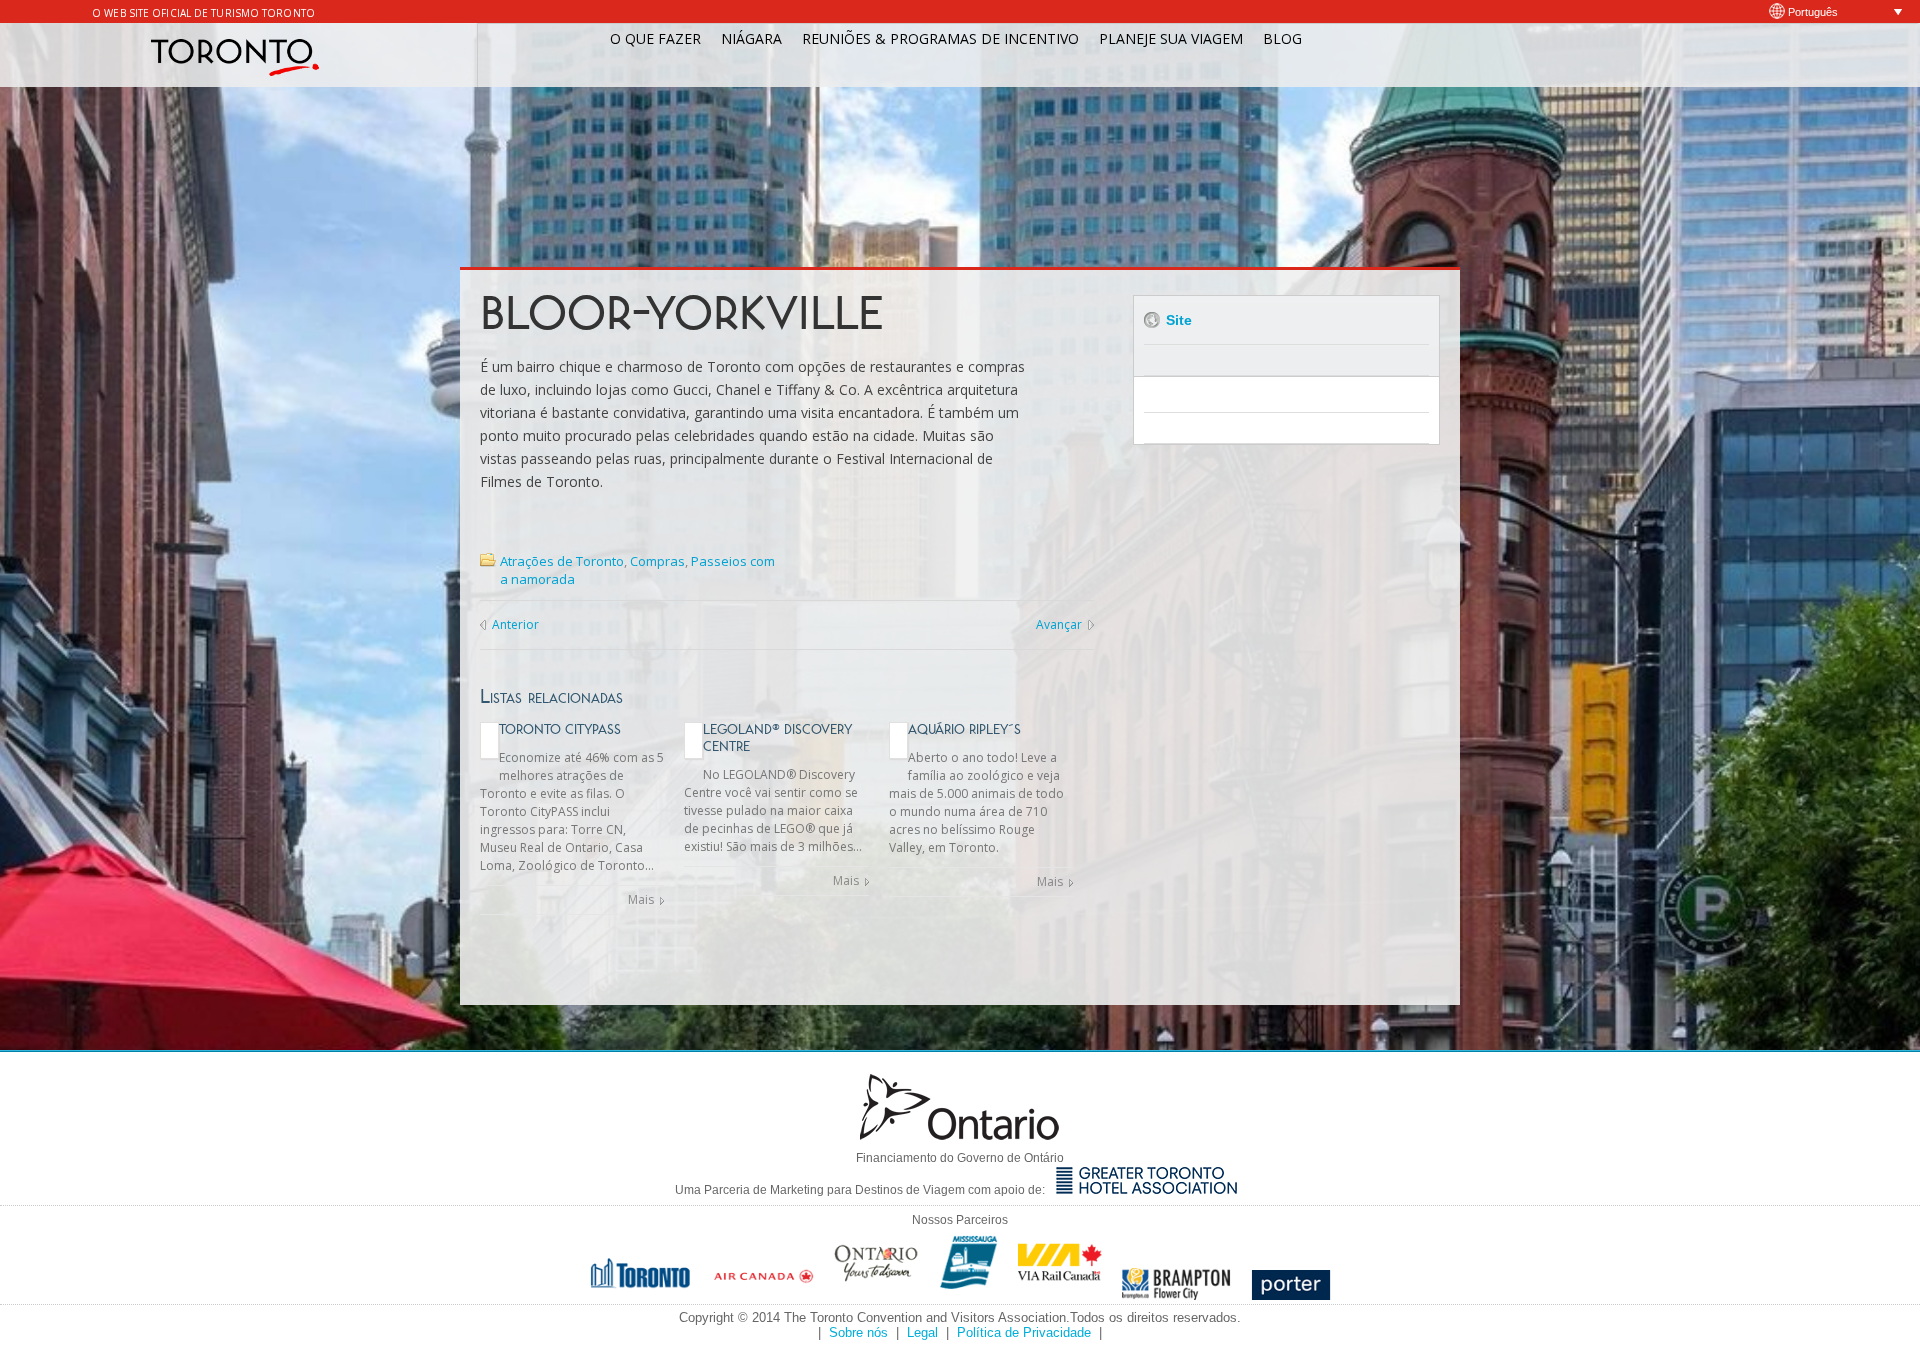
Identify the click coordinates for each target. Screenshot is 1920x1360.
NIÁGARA (751, 38)
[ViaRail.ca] (1060, 1294)
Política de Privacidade (1024, 1332)
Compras (657, 561)
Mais (641, 899)
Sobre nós (858, 1332)
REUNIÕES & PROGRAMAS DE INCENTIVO (940, 38)
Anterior (515, 624)
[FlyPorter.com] (1291, 1294)
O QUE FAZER (655, 38)
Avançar (1059, 624)
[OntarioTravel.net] (877, 1294)
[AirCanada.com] (764, 1294)
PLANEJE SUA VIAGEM (1171, 38)
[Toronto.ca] (642, 1294)
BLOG (1282, 38)
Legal (922, 1332)
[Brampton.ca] (1176, 1294)
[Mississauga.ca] (969, 1294)
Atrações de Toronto (562, 561)
